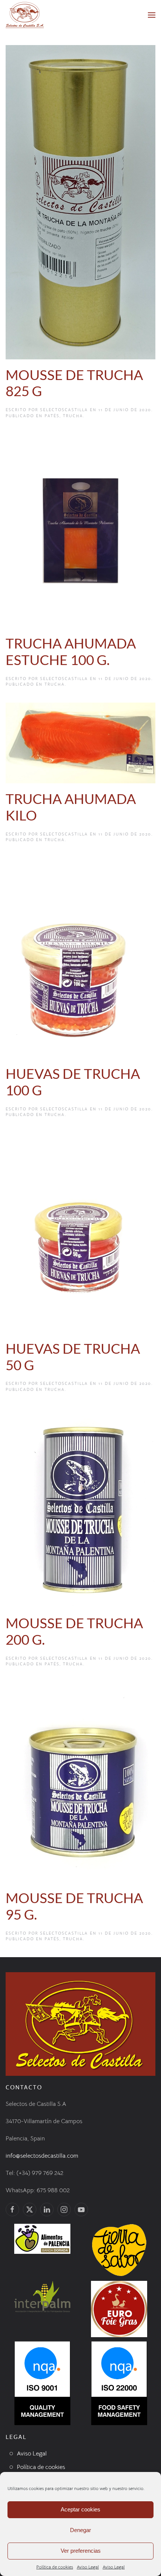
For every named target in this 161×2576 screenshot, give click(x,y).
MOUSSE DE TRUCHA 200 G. (74, 1631)
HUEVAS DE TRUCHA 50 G (73, 1357)
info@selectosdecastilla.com (42, 2156)
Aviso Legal (88, 2567)
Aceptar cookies (80, 2509)
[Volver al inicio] (25, 15)
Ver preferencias (81, 2551)
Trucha (73, 416)
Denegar (80, 2530)
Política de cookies (55, 2567)
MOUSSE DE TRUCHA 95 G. (74, 1906)
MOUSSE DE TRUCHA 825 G (74, 383)
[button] (152, 15)
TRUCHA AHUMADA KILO (71, 807)
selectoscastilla (64, 410)
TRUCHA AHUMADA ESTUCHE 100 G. (71, 652)
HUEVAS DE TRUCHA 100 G (73, 1082)
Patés (52, 416)
